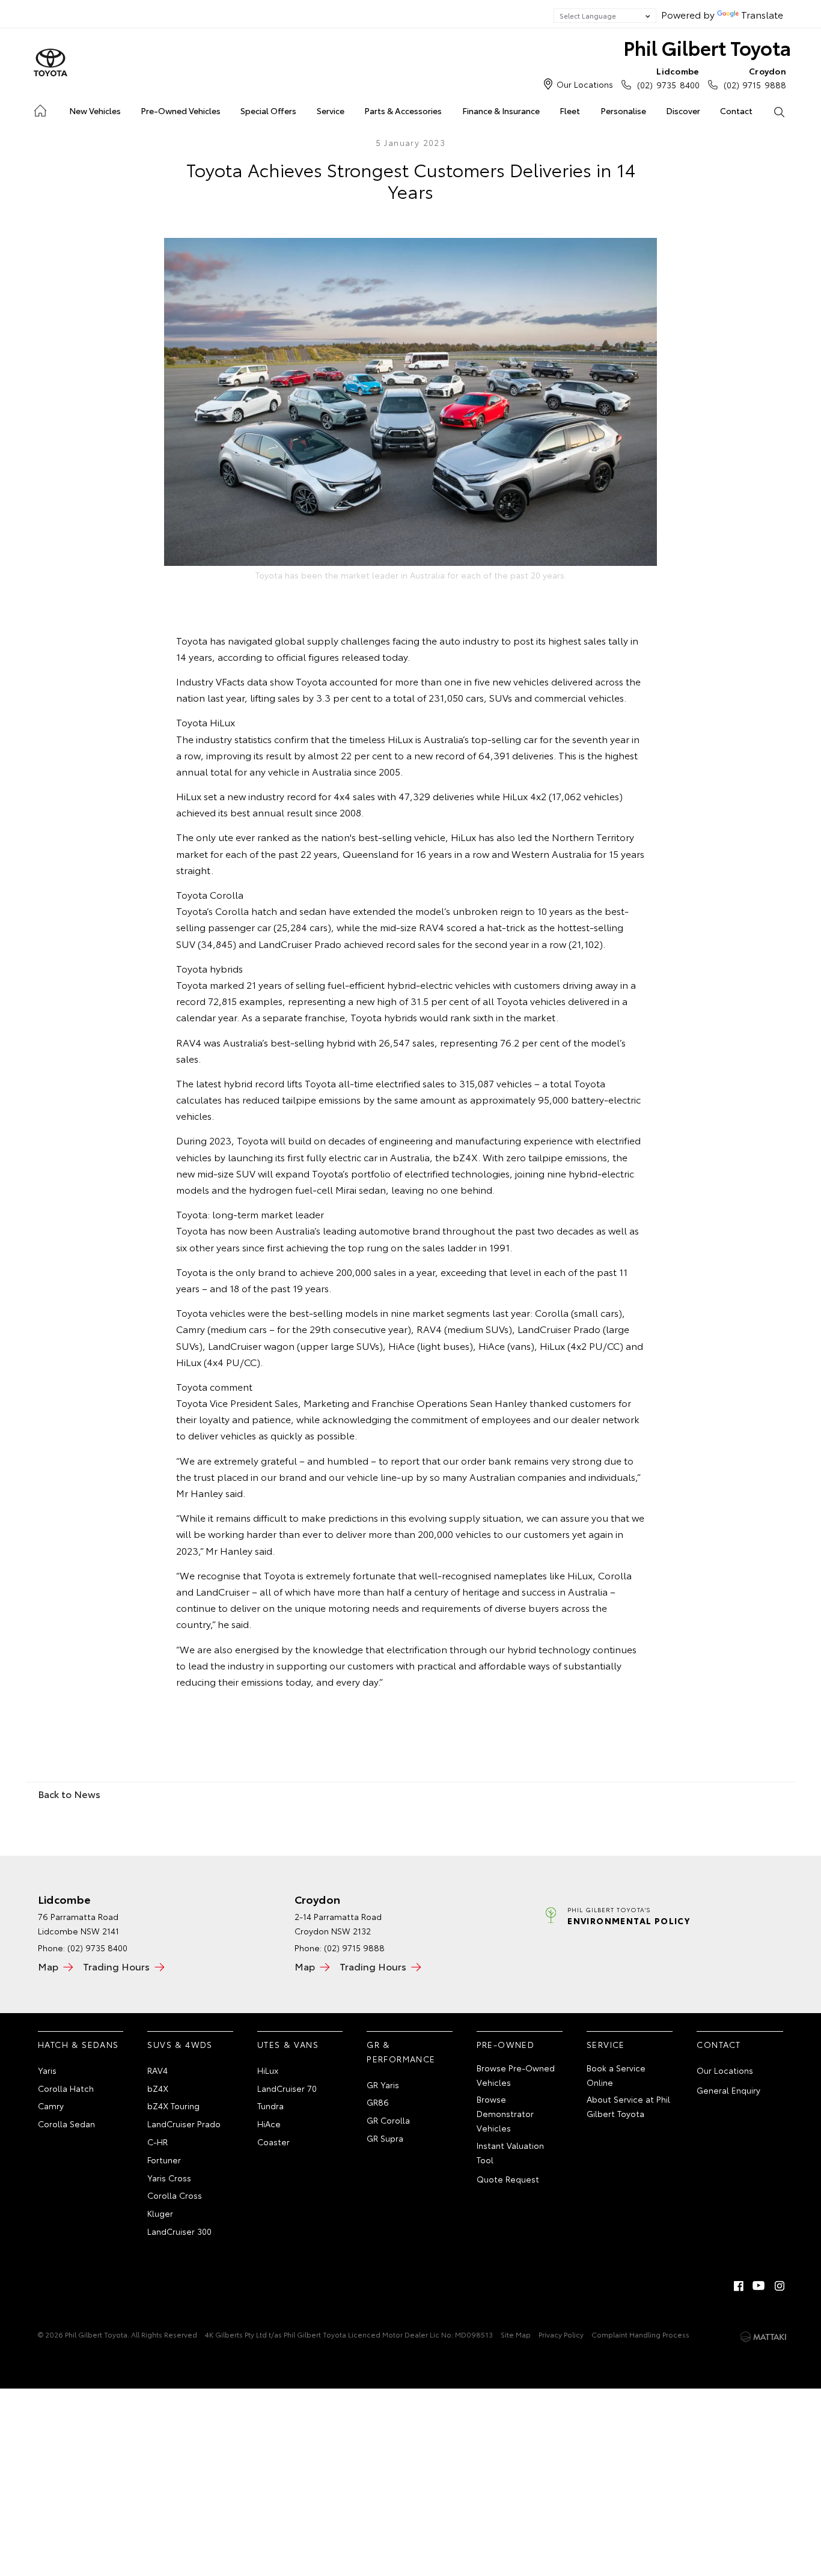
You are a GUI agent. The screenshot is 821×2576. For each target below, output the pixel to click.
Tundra (270, 2106)
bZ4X (158, 2088)
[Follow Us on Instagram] (780, 2286)
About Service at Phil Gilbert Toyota (628, 2106)
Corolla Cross (175, 2195)
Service (331, 111)
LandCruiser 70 (287, 2088)
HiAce (269, 2124)
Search (779, 111)
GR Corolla (388, 2120)
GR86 (378, 2102)
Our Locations (585, 84)
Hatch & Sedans (78, 2044)
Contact (736, 111)
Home (39, 108)
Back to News (69, 1794)
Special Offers (268, 111)
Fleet (570, 111)
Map (48, 1966)
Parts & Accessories (403, 111)
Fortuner (164, 2160)
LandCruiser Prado (184, 2124)
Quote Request (508, 2179)
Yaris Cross (169, 2178)
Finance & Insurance (501, 111)
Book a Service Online (616, 2075)
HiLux (268, 2070)
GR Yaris (383, 2085)
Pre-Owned (506, 2044)
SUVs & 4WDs (180, 2044)
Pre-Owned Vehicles (181, 111)
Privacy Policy (561, 2334)
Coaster (273, 2142)
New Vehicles (95, 111)
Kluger (160, 2213)
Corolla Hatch (66, 2088)
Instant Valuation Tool (510, 2152)
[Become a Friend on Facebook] (739, 2286)
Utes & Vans (288, 2044)
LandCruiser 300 (179, 2231)
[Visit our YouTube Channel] (759, 2286)
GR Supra (385, 2138)
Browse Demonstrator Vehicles (505, 2113)
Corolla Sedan (66, 2124)
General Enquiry (728, 2090)
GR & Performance (401, 2052)
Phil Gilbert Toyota (707, 47)
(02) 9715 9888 (755, 78)
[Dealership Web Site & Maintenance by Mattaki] (763, 2337)
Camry (51, 2106)
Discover (683, 111)
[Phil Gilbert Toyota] (50, 63)
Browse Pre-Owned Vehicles (516, 2075)
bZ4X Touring (173, 2106)
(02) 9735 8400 (668, 78)
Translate (762, 14)
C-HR (157, 2142)
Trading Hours (116, 1966)
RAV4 (157, 2070)
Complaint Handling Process (640, 2334)
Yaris (47, 2070)
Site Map (516, 2334)
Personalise (623, 111)
